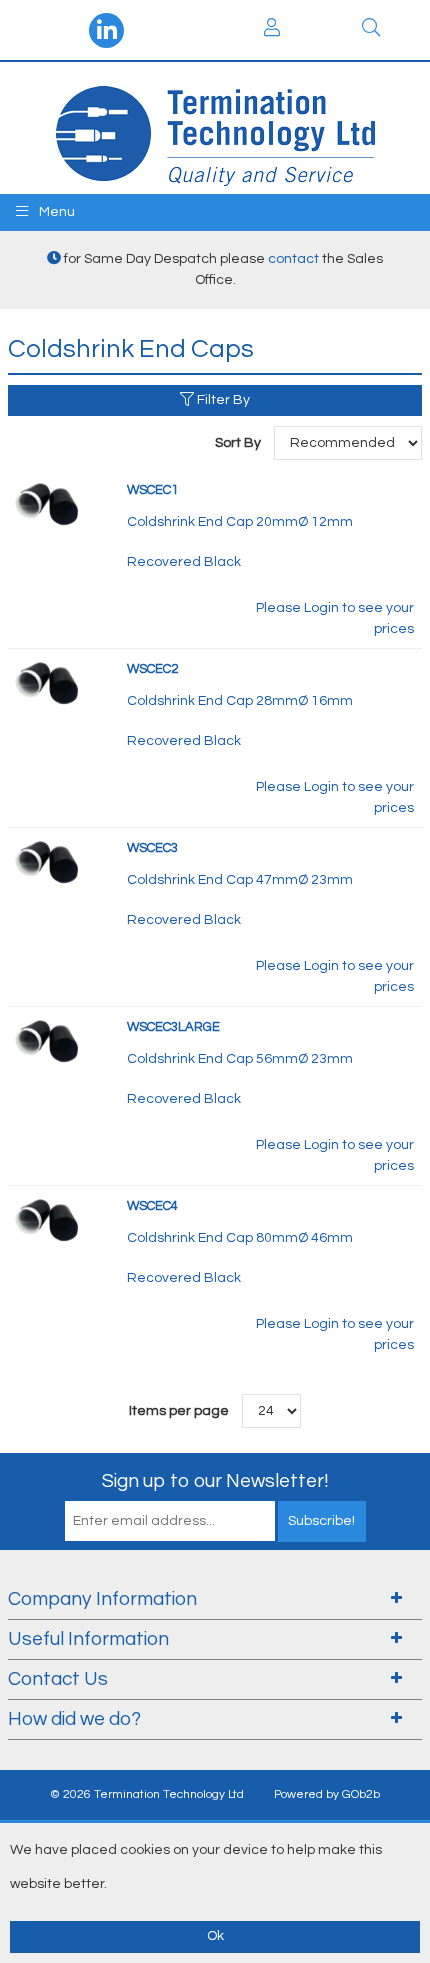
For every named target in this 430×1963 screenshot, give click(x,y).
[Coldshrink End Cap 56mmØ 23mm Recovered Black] (48, 1040)
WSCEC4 (152, 1206)
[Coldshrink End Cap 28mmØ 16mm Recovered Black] (48, 682)
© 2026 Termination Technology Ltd (147, 1794)
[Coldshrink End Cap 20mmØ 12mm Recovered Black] (48, 503)
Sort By (239, 443)
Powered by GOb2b (327, 1794)
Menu (55, 212)
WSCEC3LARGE (173, 1027)
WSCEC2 (152, 669)
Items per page (179, 1411)
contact (293, 259)
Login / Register (271, 30)
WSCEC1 (152, 490)
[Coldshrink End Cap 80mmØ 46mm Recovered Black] (48, 1219)
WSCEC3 (152, 848)
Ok (215, 1936)
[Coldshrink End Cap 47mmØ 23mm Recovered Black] (48, 861)
